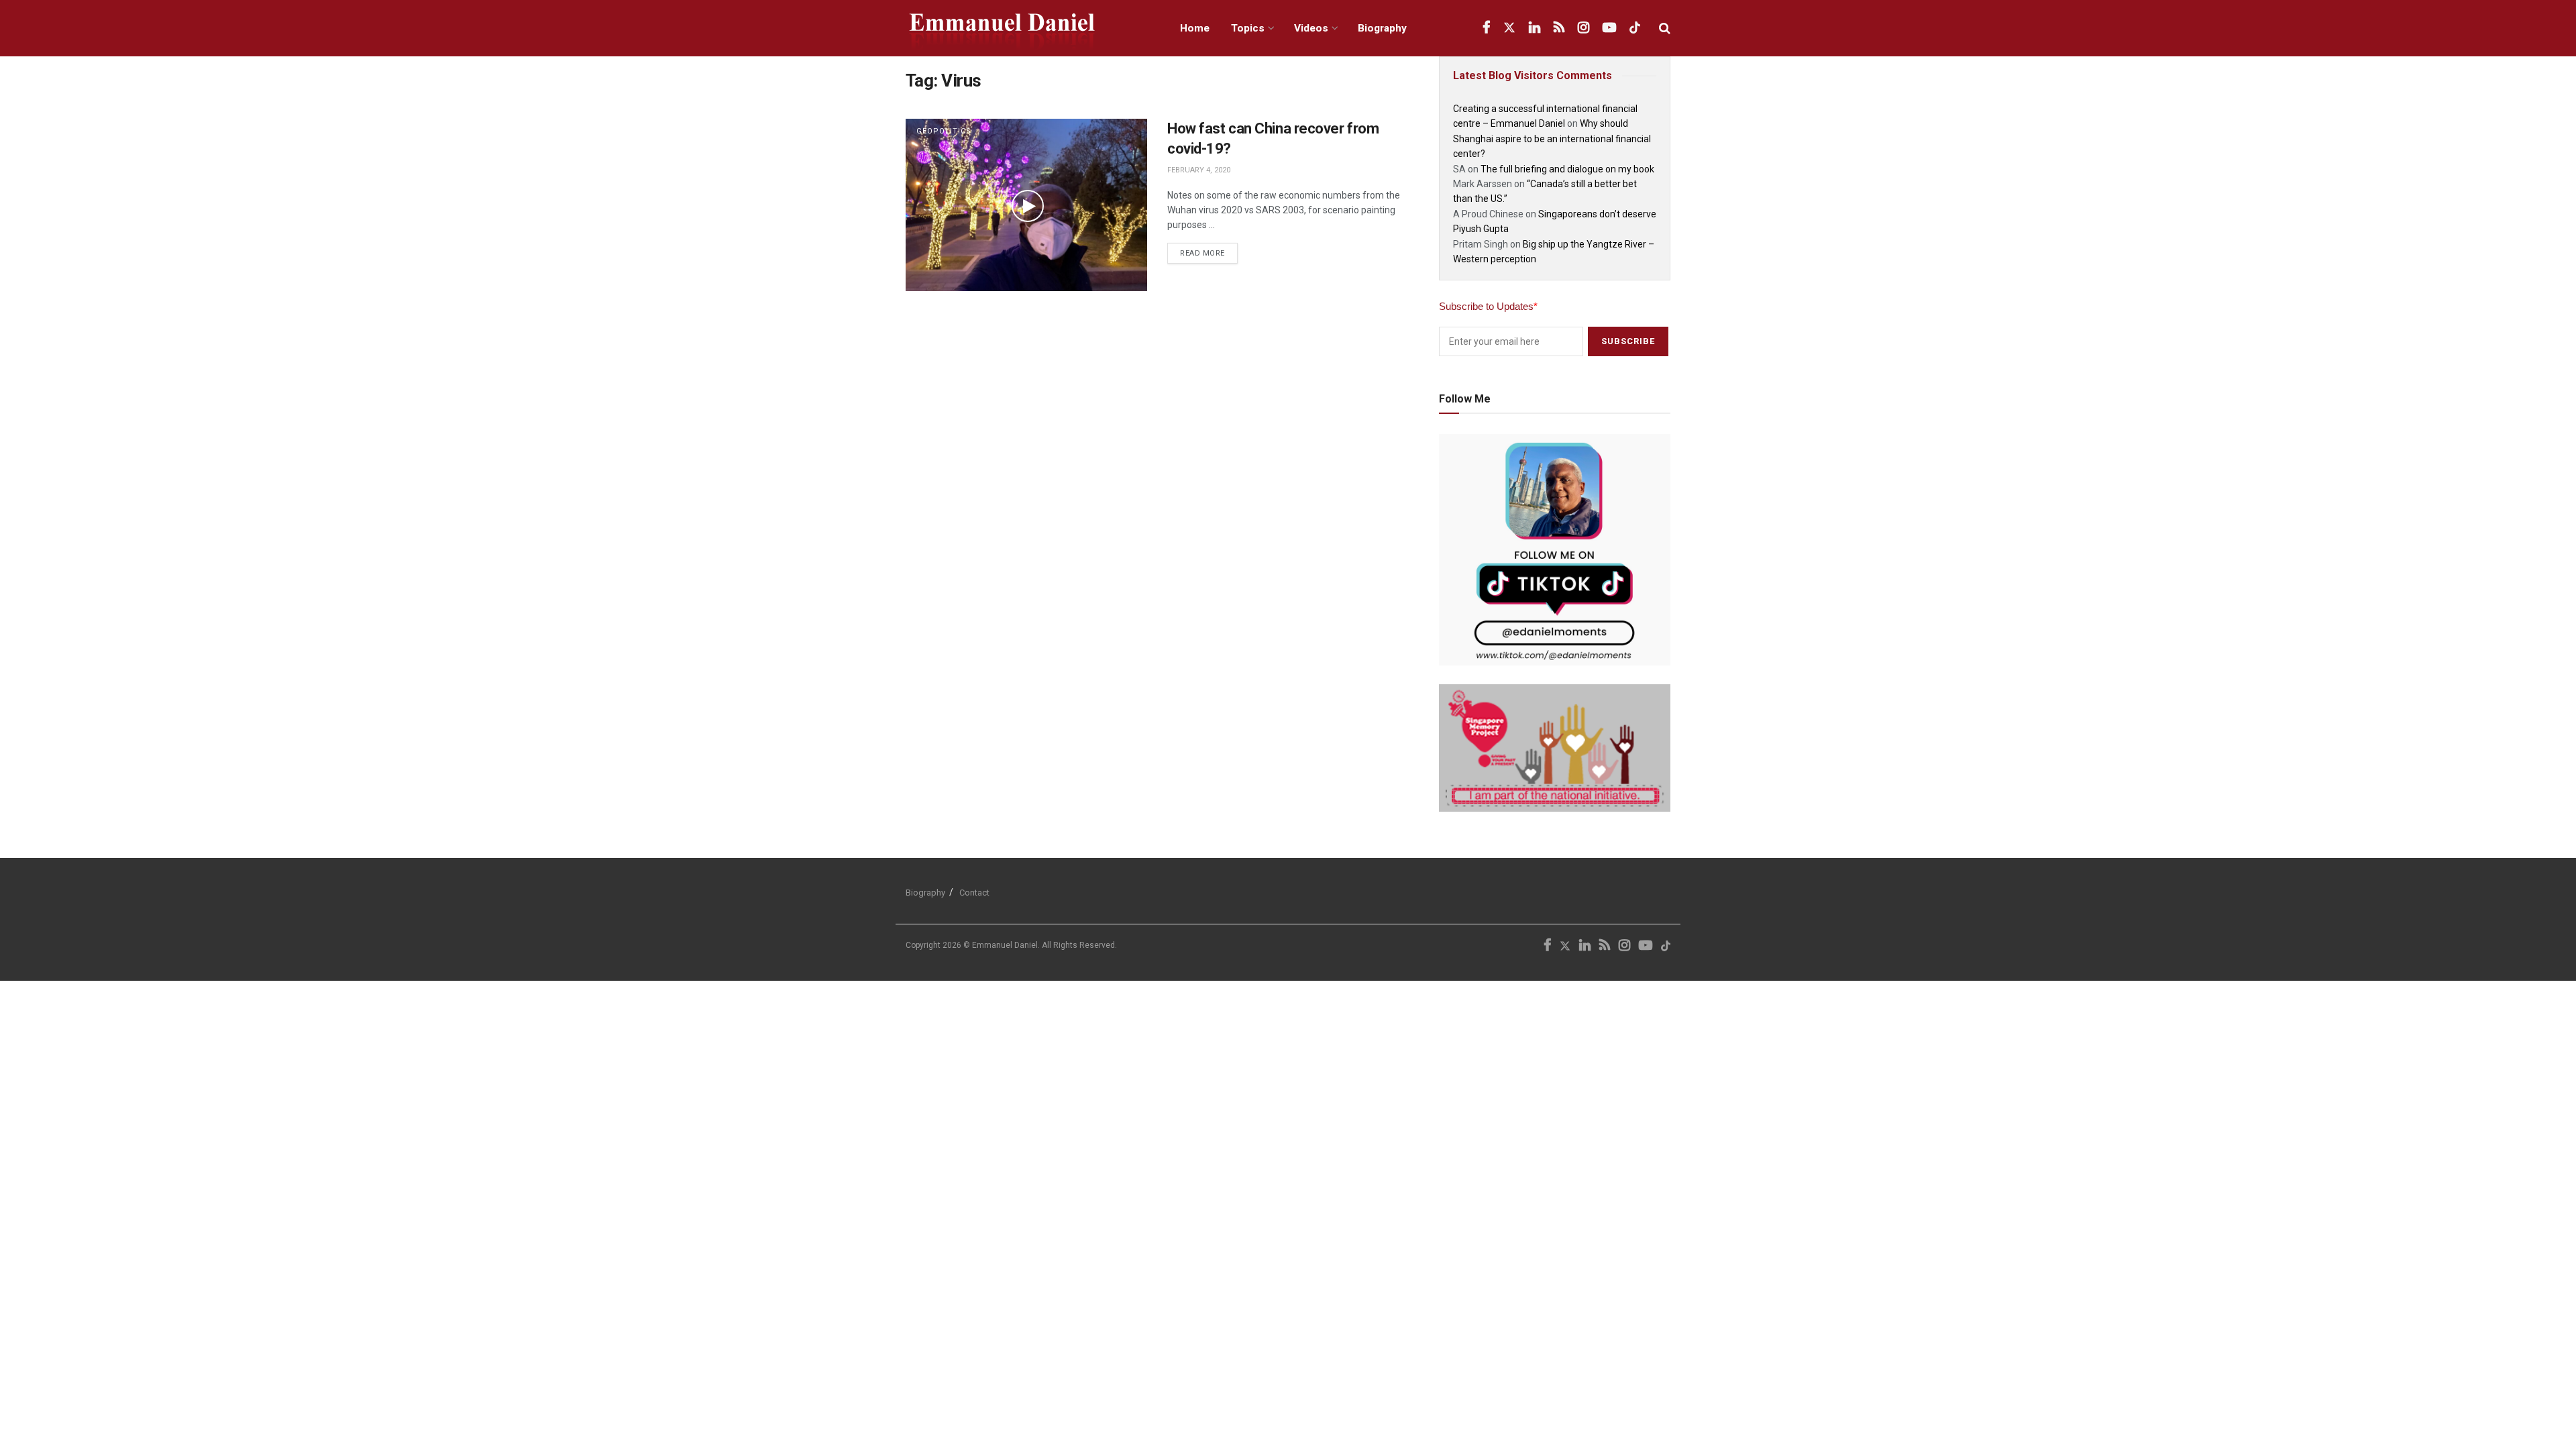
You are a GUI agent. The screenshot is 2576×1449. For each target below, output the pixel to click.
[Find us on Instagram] (1584, 28)
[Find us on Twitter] (1509, 28)
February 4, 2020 (1199, 170)
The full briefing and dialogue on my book (1567, 169)
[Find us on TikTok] (1635, 28)
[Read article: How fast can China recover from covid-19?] (1026, 205)
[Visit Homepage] (1028, 29)
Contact (974, 893)
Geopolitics (944, 131)
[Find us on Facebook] (1486, 28)
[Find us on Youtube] (1609, 28)
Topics (1248, 28)
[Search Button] (1665, 28)
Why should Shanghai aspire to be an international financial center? (1552, 139)
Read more (1209, 250)
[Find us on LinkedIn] (1535, 28)
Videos (1311, 28)
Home (1195, 28)
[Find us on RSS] (1559, 28)
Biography (1382, 28)
